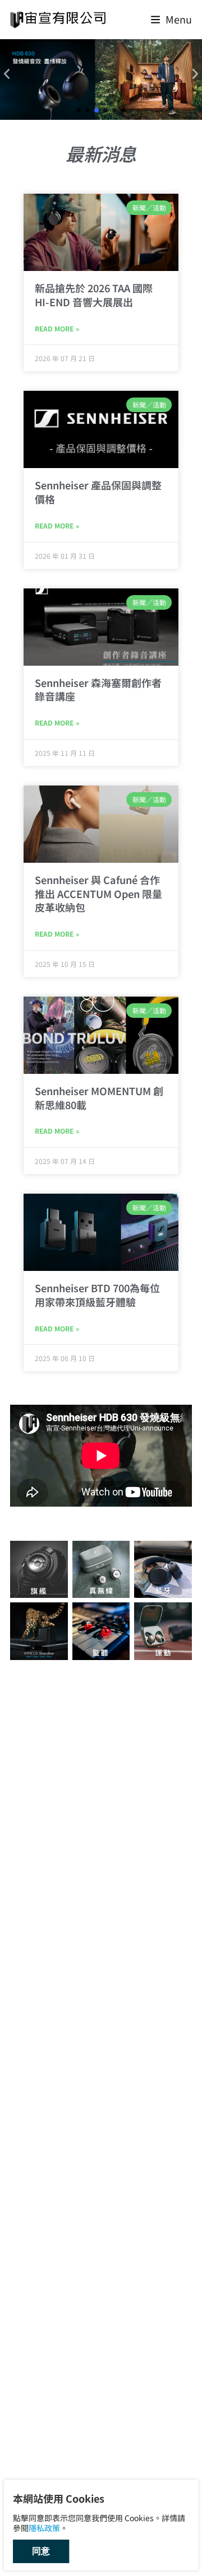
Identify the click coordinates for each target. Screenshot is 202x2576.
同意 (41, 2551)
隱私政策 (44, 2528)
